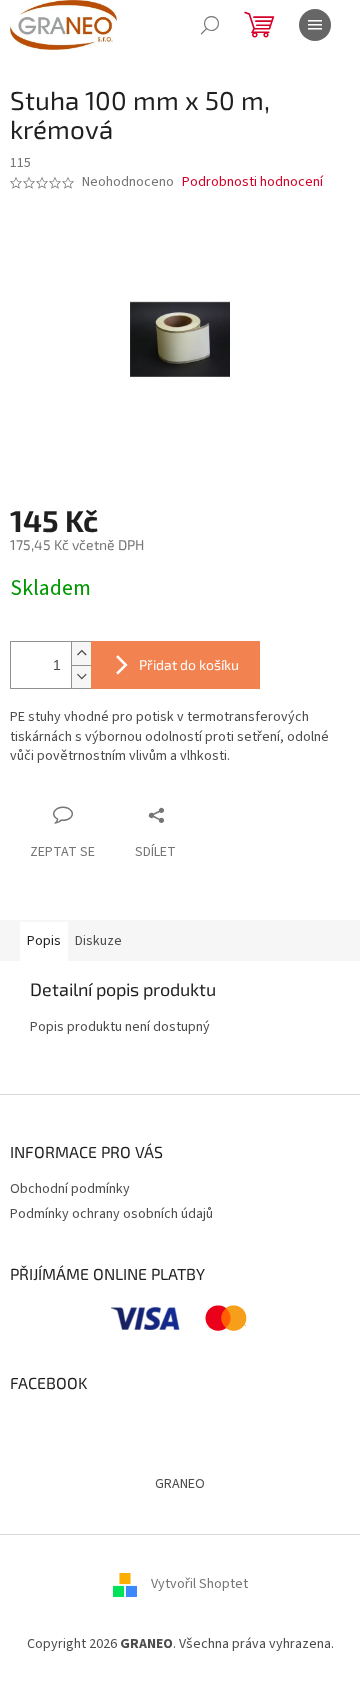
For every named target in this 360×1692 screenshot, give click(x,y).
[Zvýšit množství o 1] (81, 653)
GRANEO (180, 1484)
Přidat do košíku (189, 664)
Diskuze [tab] (98, 941)
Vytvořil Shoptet (199, 1584)
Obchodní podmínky (70, 1189)
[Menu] (315, 25)
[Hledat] (210, 25)
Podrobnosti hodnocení (252, 182)
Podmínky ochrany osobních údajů (111, 1214)
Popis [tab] (44, 941)
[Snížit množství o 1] (81, 676)
